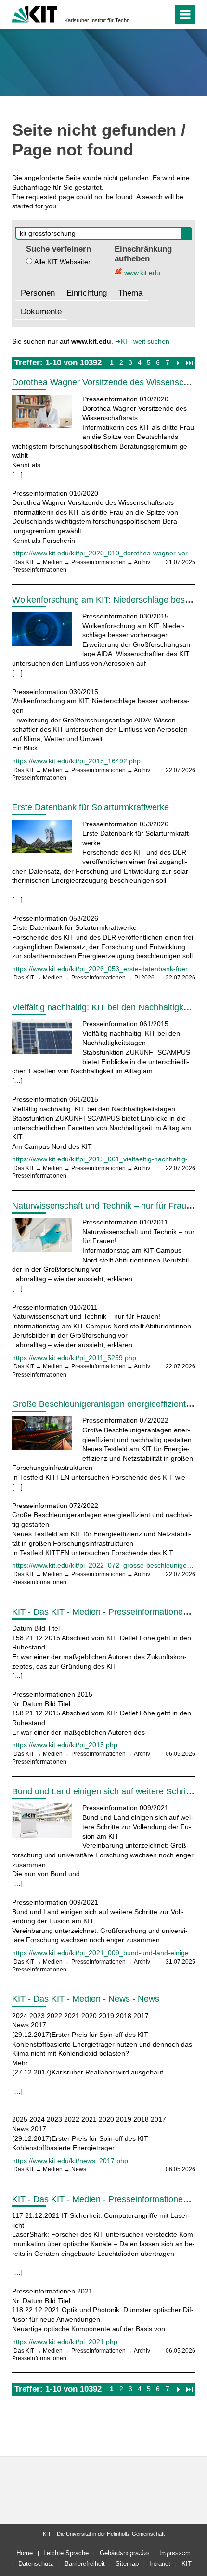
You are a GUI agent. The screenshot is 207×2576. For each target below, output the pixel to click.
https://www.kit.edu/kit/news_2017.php (70, 2161)
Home (25, 2553)
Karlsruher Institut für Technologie (101, 20)
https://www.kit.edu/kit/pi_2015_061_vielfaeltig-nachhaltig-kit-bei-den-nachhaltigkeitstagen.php (104, 1159)
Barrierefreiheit (85, 2564)
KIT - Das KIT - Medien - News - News (86, 1999)
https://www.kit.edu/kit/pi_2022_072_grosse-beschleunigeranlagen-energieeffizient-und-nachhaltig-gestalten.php (104, 1565)
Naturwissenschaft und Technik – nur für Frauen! (105, 1206)
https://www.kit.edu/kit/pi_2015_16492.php (76, 761)
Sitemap (127, 2564)
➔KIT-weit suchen (142, 341)
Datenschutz (36, 2564)
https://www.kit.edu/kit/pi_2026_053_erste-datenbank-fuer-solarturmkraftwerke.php (104, 969)
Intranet (160, 2564)
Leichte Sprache (66, 2553)
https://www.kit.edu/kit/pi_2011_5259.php (74, 1358)
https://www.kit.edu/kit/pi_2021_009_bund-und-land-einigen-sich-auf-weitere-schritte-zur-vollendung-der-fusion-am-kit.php (104, 1953)
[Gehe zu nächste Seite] (178, 362)
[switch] (149, 14)
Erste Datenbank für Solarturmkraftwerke (91, 807)
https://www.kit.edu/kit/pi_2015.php (65, 1745)
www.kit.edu (141, 273)
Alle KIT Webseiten (63, 262)
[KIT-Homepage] (35, 13)
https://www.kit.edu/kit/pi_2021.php (65, 2342)
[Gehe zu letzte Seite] (189, 362)
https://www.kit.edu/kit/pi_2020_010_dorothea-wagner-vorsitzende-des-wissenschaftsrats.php (104, 553)
